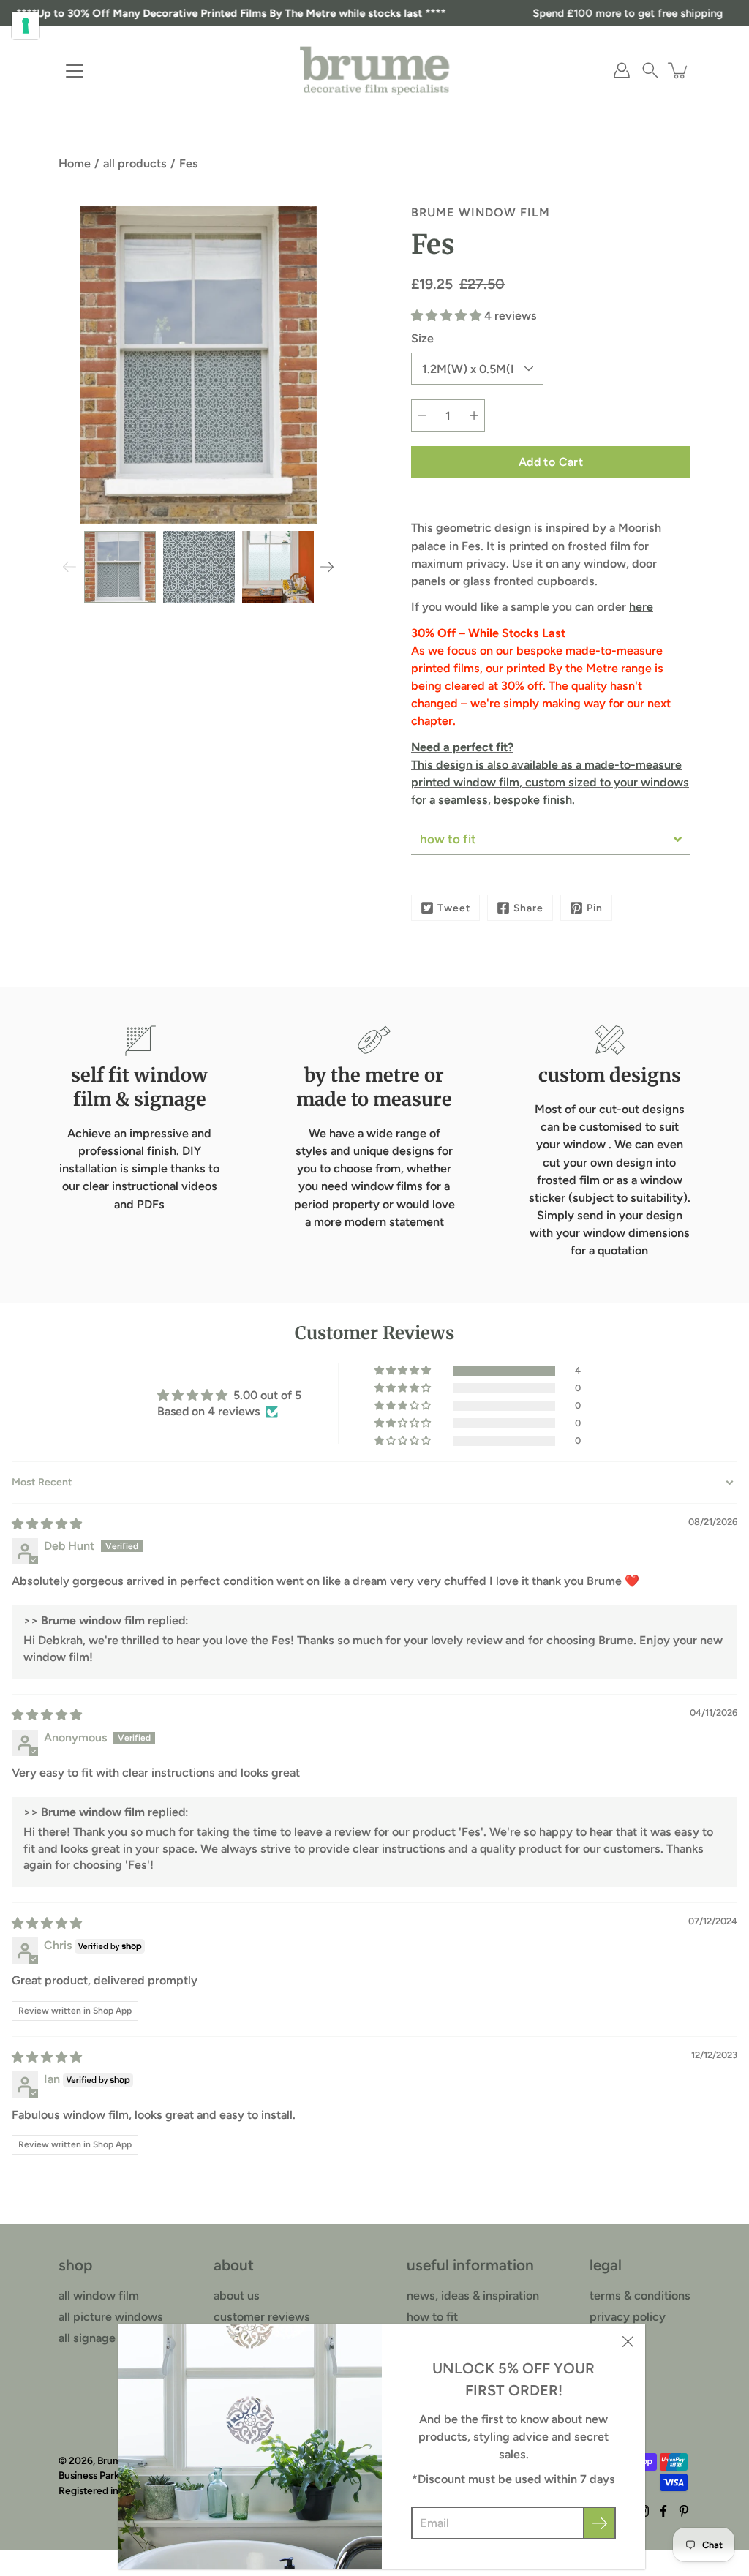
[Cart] (679, 70)
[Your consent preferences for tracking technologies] (26, 26)
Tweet (454, 908)
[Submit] (599, 2523)
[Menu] (75, 71)
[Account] (622, 70)
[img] (47, 1524)
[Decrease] (422, 415)
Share (528, 908)
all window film (99, 2296)
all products (135, 163)
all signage (87, 2338)
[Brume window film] (374, 70)
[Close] (628, 2341)
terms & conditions (640, 2296)
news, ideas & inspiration (473, 2296)
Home (75, 163)
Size (422, 338)
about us (237, 2296)
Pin (595, 908)
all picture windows (111, 2317)
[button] (650, 70)
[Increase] (474, 415)
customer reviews (262, 2317)
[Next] (327, 567)
